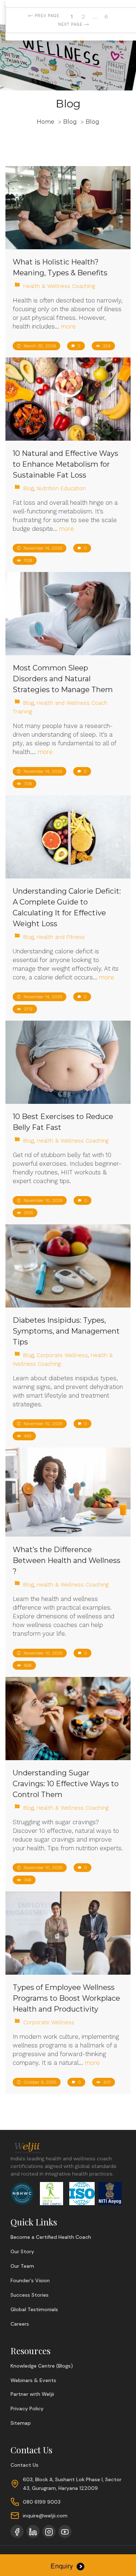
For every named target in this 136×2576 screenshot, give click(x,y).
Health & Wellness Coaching (59, 286)
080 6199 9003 (42, 2502)
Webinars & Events (33, 2380)
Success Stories (30, 2295)
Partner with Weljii (32, 2394)
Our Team (22, 2266)
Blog (28, 488)
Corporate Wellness (62, 1355)
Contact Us (24, 2465)
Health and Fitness (61, 937)
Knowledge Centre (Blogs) (42, 2366)
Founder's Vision (30, 2280)
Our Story (22, 2251)
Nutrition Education (61, 488)
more (68, 326)
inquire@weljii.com (45, 2516)
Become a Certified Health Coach (51, 2237)
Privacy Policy (27, 2408)
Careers (20, 2324)
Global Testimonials (34, 2309)
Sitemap (21, 2423)
